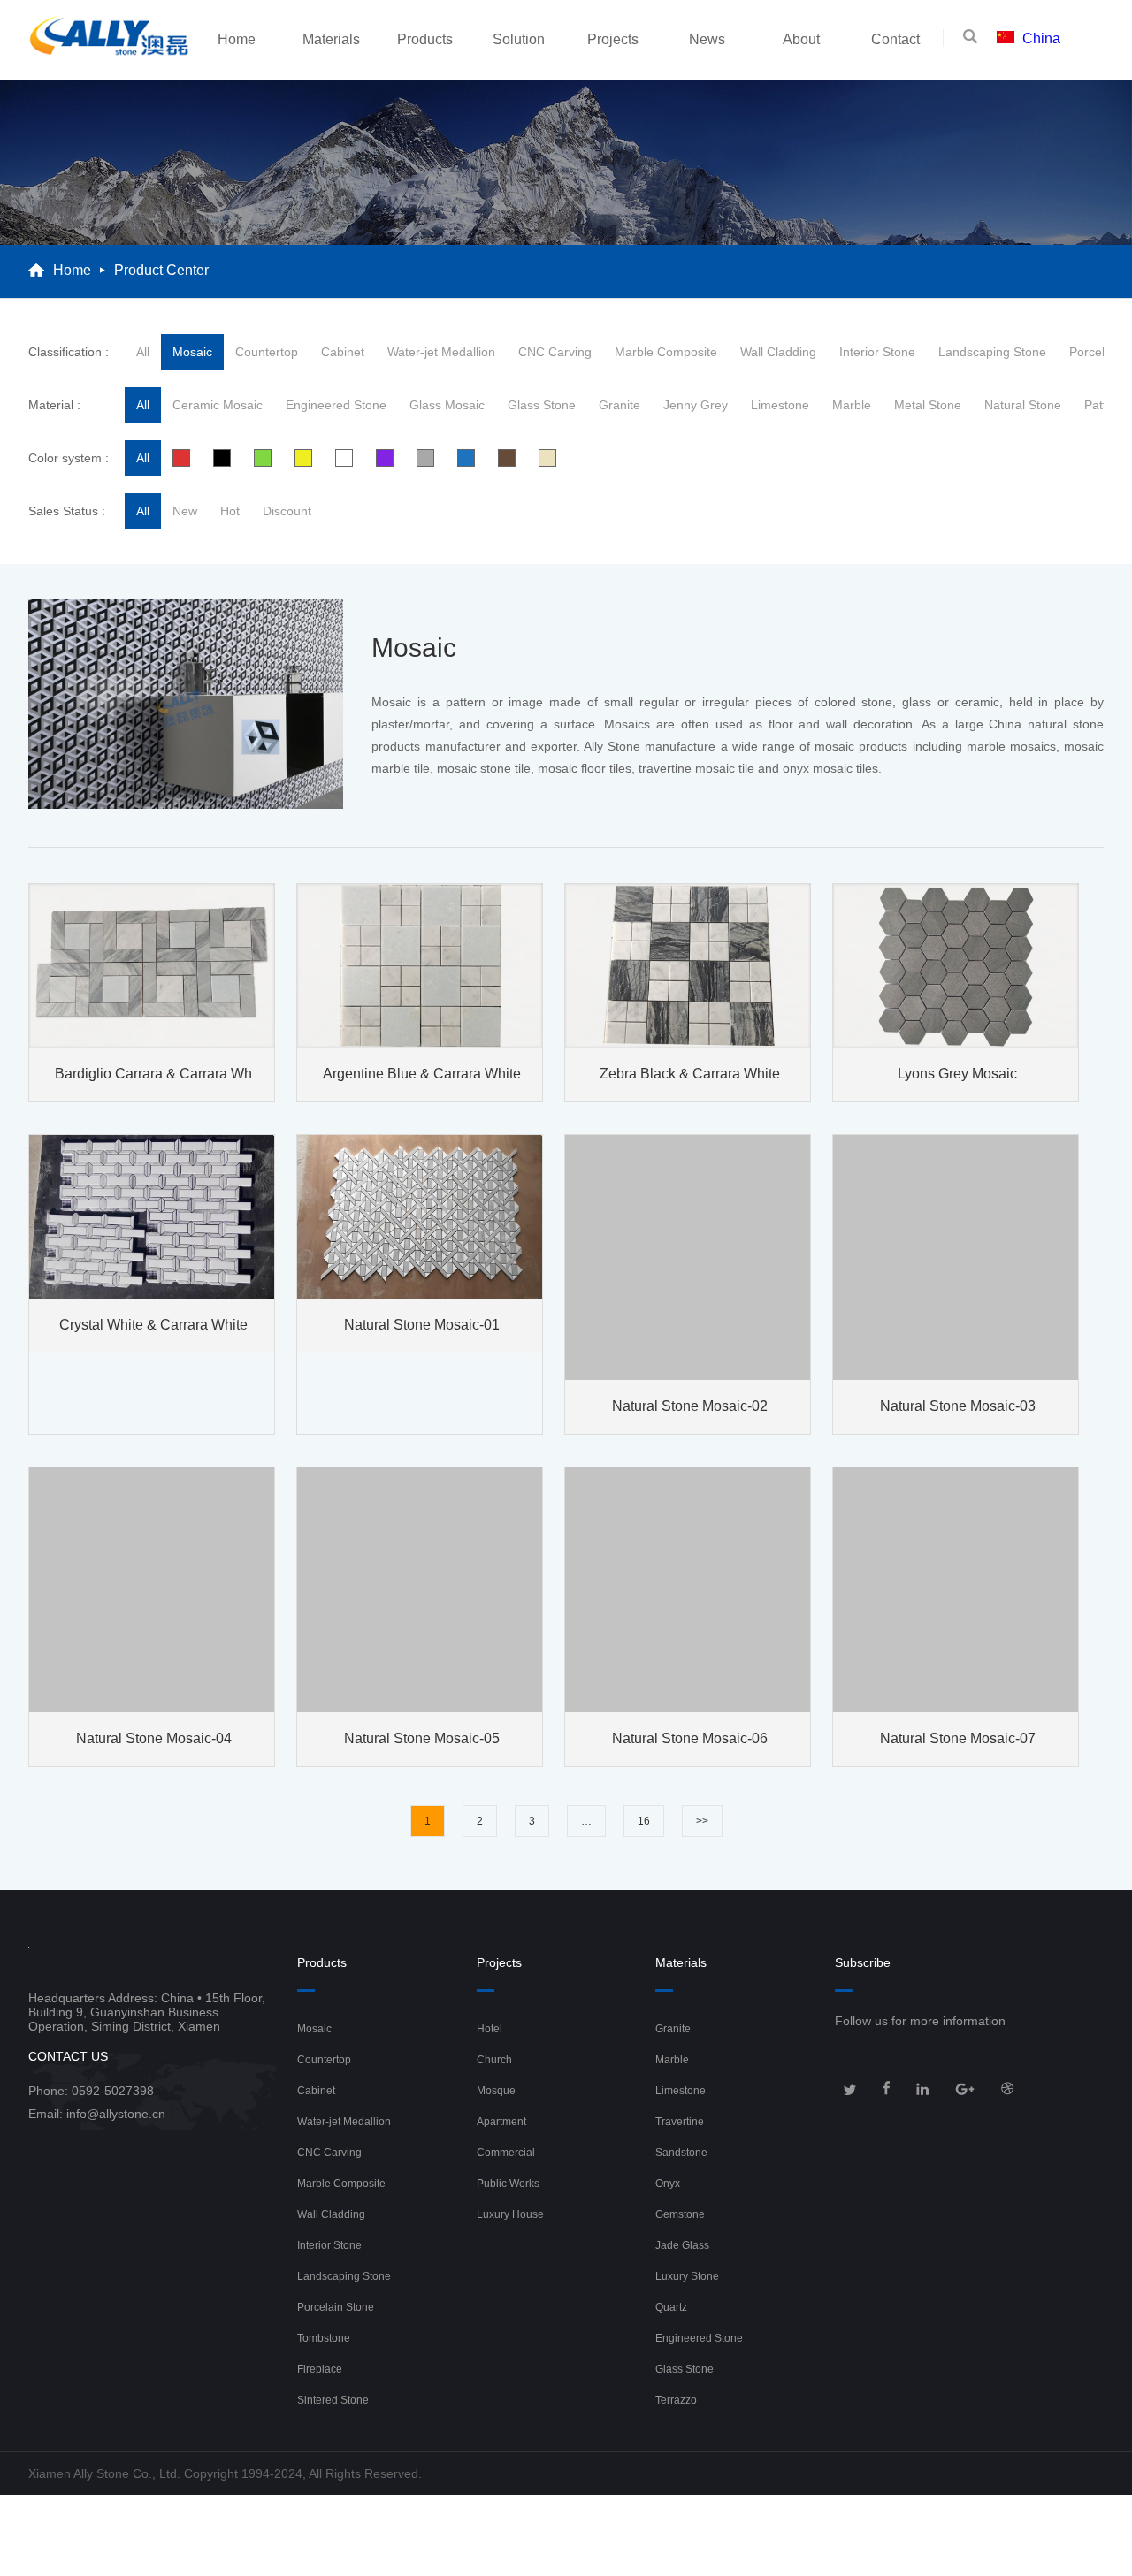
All (143, 352)
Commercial (506, 2153)
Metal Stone (928, 405)
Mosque (496, 2091)
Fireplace (320, 2369)
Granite (620, 405)
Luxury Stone (687, 2276)
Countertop (267, 352)
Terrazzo (676, 2400)
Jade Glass (682, 2245)
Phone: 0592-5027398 (91, 2091)
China (1041, 38)
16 (644, 1821)
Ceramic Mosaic (218, 405)
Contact (895, 39)
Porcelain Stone (336, 2307)
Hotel (490, 2029)
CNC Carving (555, 352)
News (707, 39)
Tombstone (324, 2338)
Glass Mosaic (447, 405)
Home (237, 39)
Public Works (508, 2184)
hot (230, 511)
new (185, 511)
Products (425, 39)
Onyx (668, 2184)
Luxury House (510, 2214)
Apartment (501, 2122)
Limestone (780, 405)
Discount (287, 511)
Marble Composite (666, 352)
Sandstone (681, 2153)
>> (702, 1821)
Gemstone (680, 2214)
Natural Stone (1023, 405)
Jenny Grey (696, 405)
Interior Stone (877, 352)
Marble (852, 405)
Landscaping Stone (992, 352)
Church (494, 2060)
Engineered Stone (336, 405)
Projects (613, 39)
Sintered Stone (333, 2400)
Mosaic (192, 352)
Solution (519, 39)
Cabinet (343, 352)
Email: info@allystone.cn (97, 2114)
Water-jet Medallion (441, 352)
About (801, 39)
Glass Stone (542, 405)
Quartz (671, 2307)
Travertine (680, 2122)
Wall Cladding (778, 352)
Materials (331, 39)
